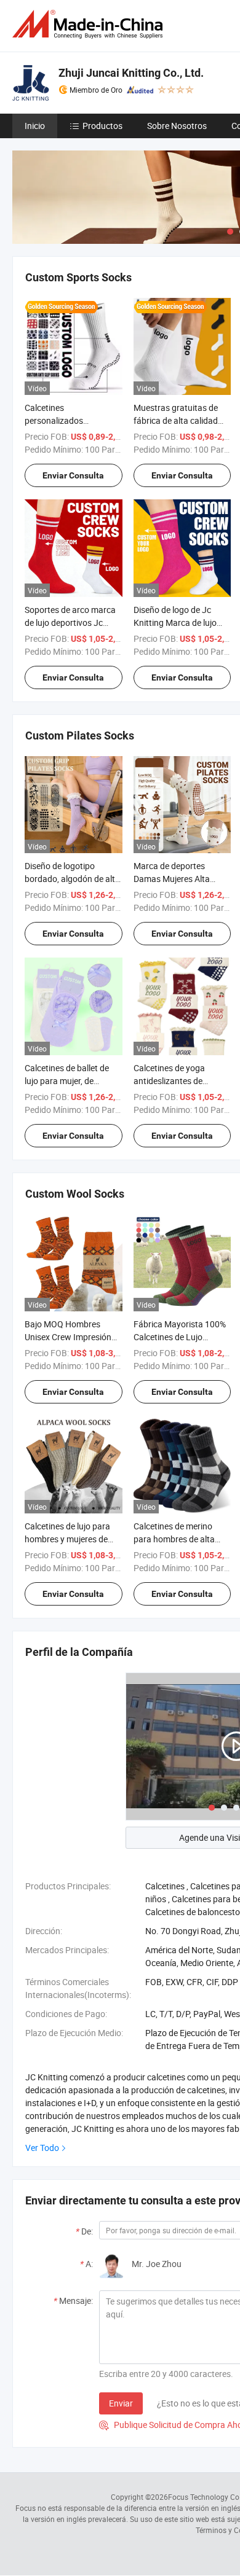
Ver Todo (42, 2148)
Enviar (121, 2403)
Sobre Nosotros (177, 126)
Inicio (35, 126)
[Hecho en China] (90, 24)
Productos (102, 126)
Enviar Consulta (73, 475)
